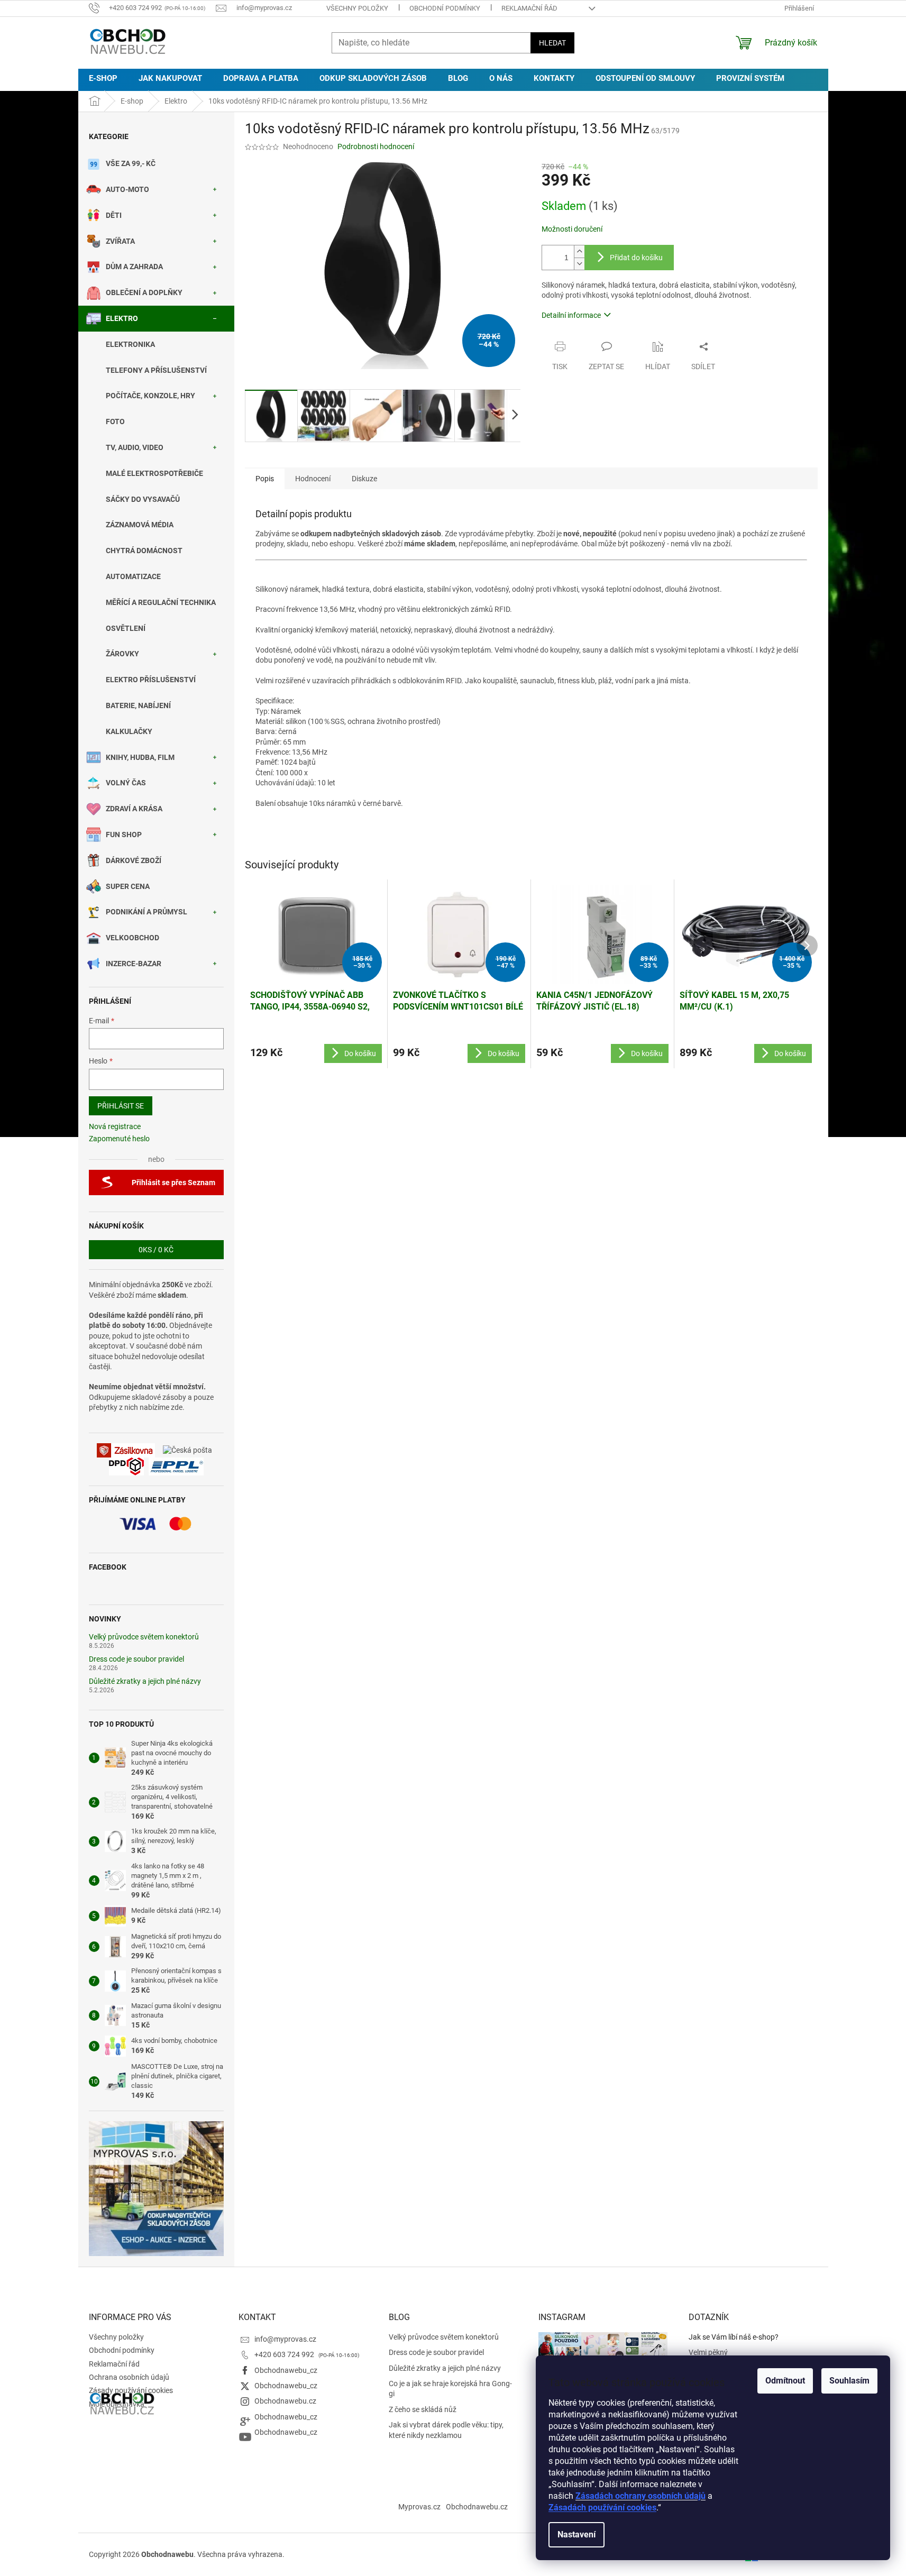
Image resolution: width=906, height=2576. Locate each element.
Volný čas (126, 783)
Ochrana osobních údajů (129, 2377)
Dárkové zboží (134, 860)
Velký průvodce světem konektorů (144, 1637)
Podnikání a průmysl (147, 912)
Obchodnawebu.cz (285, 2401)
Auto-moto (127, 189)
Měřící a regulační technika (161, 602)
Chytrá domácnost (144, 551)
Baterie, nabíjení (138, 705)
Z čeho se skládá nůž (423, 2409)
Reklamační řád (529, 8)
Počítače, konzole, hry (150, 396)
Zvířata (120, 241)
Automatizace (133, 576)
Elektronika (130, 344)
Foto (115, 421)
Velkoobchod (132, 938)
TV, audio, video (135, 447)
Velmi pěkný (708, 2352)
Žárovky (122, 654)
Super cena (128, 886)
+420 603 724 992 (285, 2354)
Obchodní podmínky (445, 8)
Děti (114, 215)
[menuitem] (103, 79)
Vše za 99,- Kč (131, 163)
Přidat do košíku (636, 258)
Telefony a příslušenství (156, 370)
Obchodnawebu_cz (286, 2370)
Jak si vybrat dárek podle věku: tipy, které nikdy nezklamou (446, 2430)
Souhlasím (849, 2381)
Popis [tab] (265, 479)
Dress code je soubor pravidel (136, 1659)
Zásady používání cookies (131, 2390)
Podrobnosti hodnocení (376, 146)
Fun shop (124, 835)
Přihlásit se (121, 1106)
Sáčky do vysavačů (143, 499)
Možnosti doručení (572, 229)
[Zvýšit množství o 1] (579, 251)
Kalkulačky (129, 731)
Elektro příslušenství (151, 680)
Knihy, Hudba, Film (140, 757)
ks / (156, 1250)
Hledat (552, 43)
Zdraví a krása (134, 809)
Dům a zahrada (134, 267)
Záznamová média (140, 525)
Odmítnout (785, 2381)
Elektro (122, 318)
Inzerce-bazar (134, 964)
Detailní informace (571, 315)
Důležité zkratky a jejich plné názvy (145, 1681)
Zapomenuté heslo (119, 1139)
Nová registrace (115, 1126)
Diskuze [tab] (364, 479)
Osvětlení (126, 628)
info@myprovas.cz (285, 2339)
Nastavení (576, 2534)
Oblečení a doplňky (144, 292)
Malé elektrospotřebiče (154, 473)
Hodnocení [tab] (313, 479)
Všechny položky (357, 8)
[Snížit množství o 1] (579, 264)
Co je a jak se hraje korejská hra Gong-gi (450, 2389)
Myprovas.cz (419, 2507)
